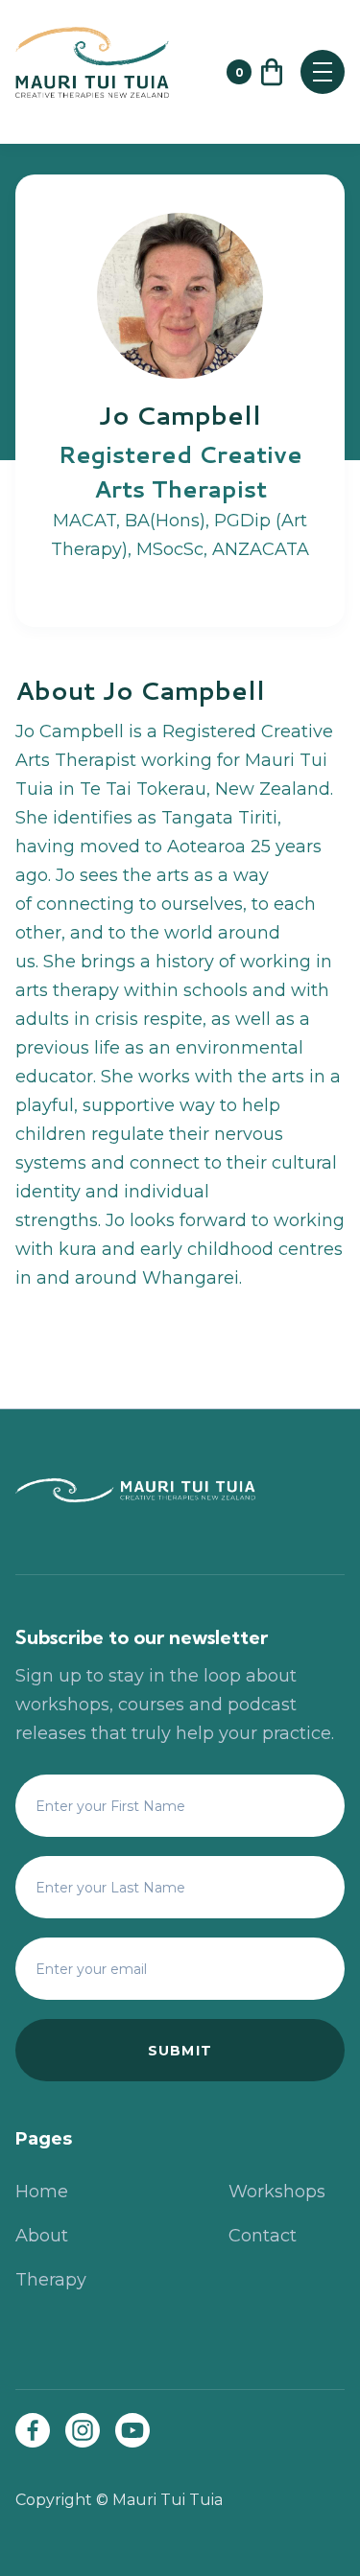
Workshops (277, 2192)
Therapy (51, 2280)
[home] (111, 72)
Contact (263, 2236)
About (42, 2236)
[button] (256, 72)
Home (42, 2192)
